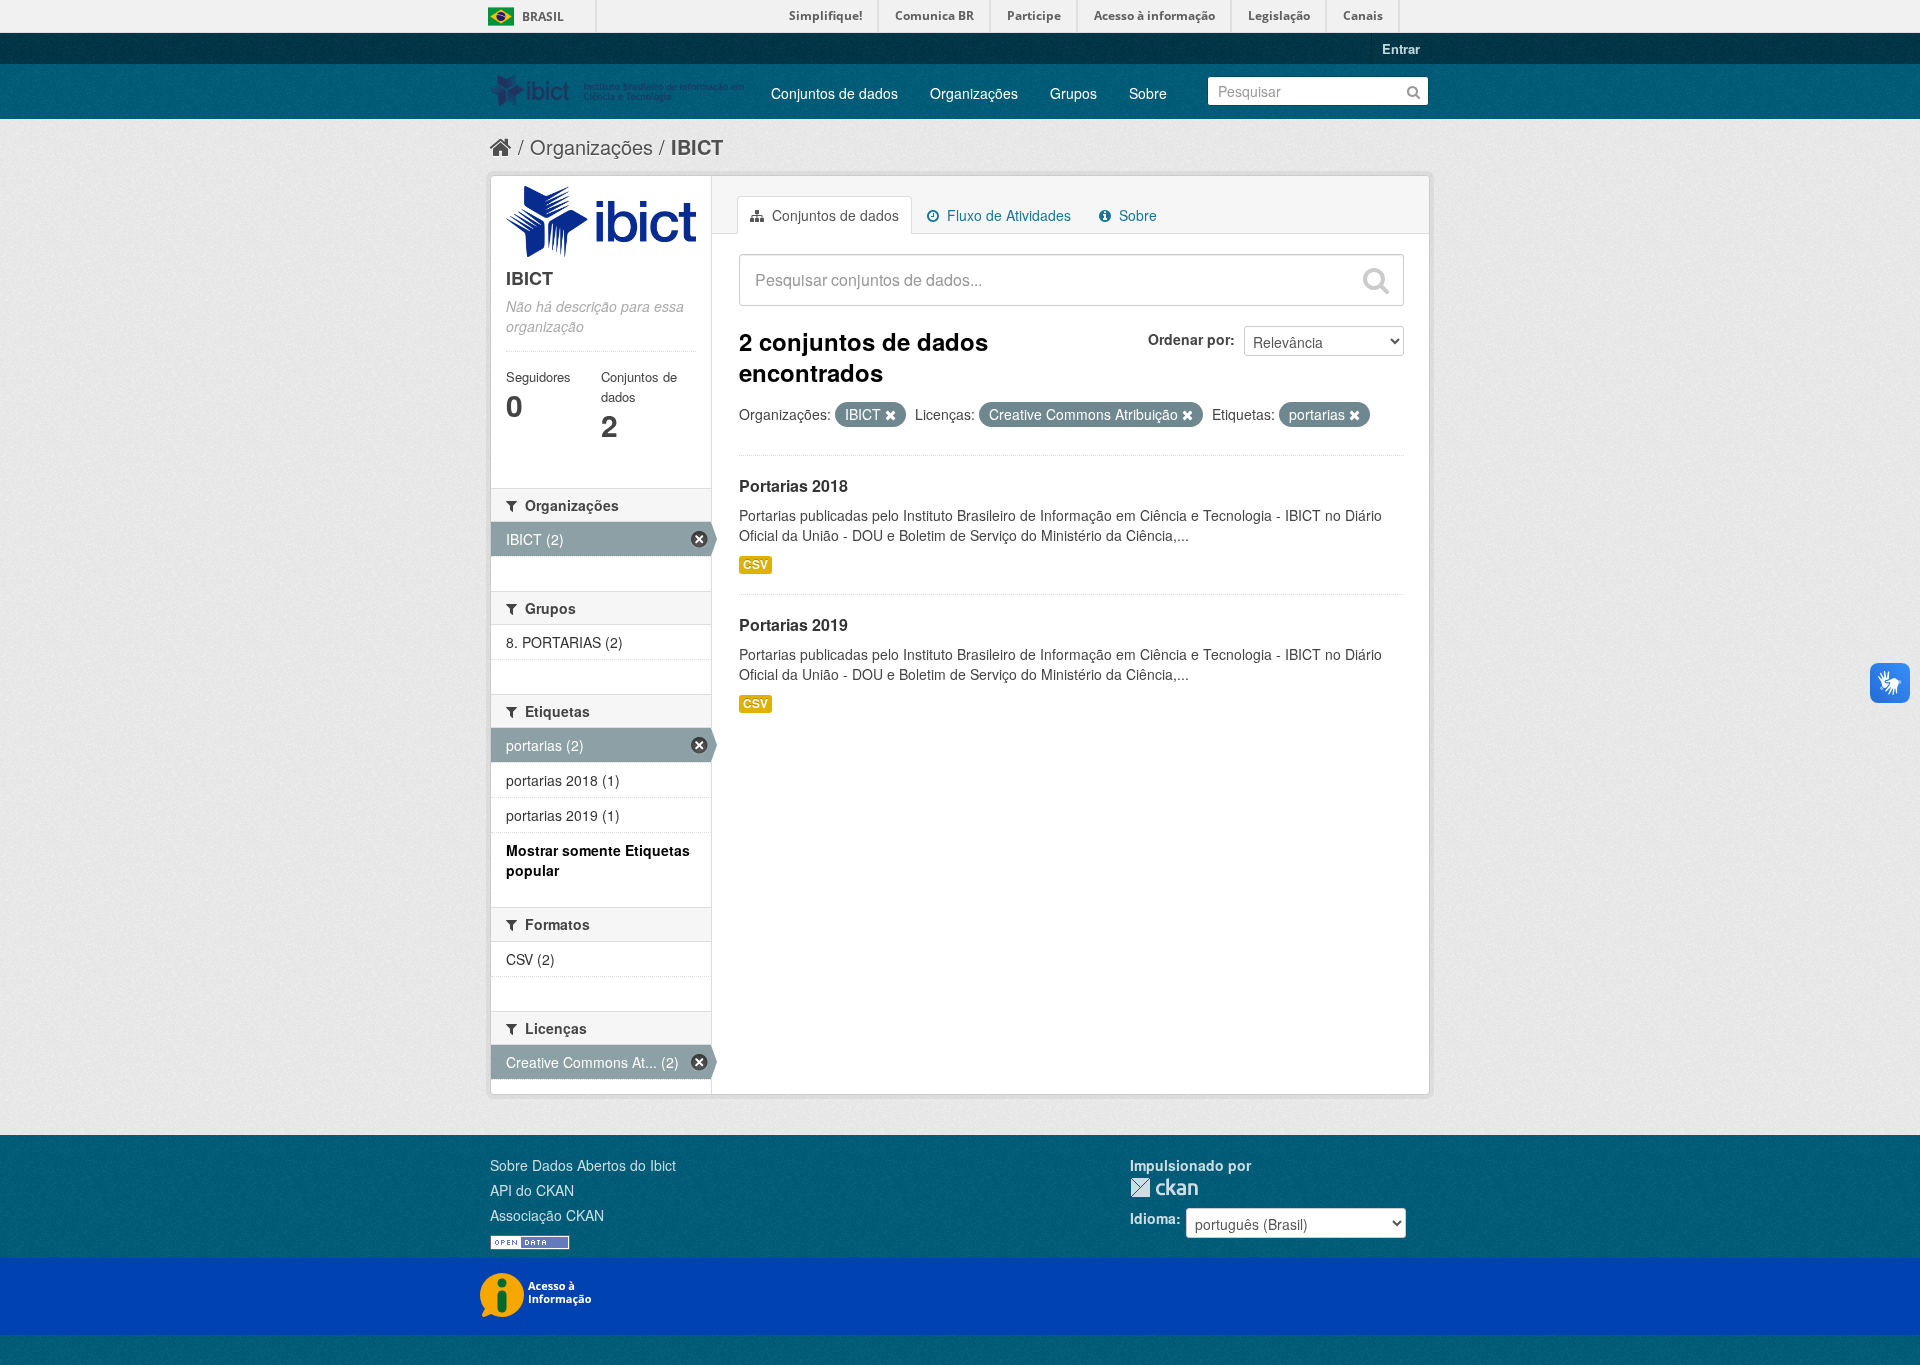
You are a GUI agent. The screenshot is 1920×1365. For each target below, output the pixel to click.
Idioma (1153, 1218)
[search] (1376, 280)
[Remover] (890, 415)
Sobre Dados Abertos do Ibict (583, 1165)
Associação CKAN (547, 1215)
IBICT (697, 146)
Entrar (1401, 48)
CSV (755, 564)
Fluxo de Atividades (1007, 215)
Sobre (1148, 93)
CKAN (1164, 1187)
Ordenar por (1189, 339)
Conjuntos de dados (834, 93)
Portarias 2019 (793, 624)
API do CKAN (532, 1190)
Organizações (974, 93)
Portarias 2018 (793, 485)
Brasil (543, 16)
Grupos (1073, 93)
